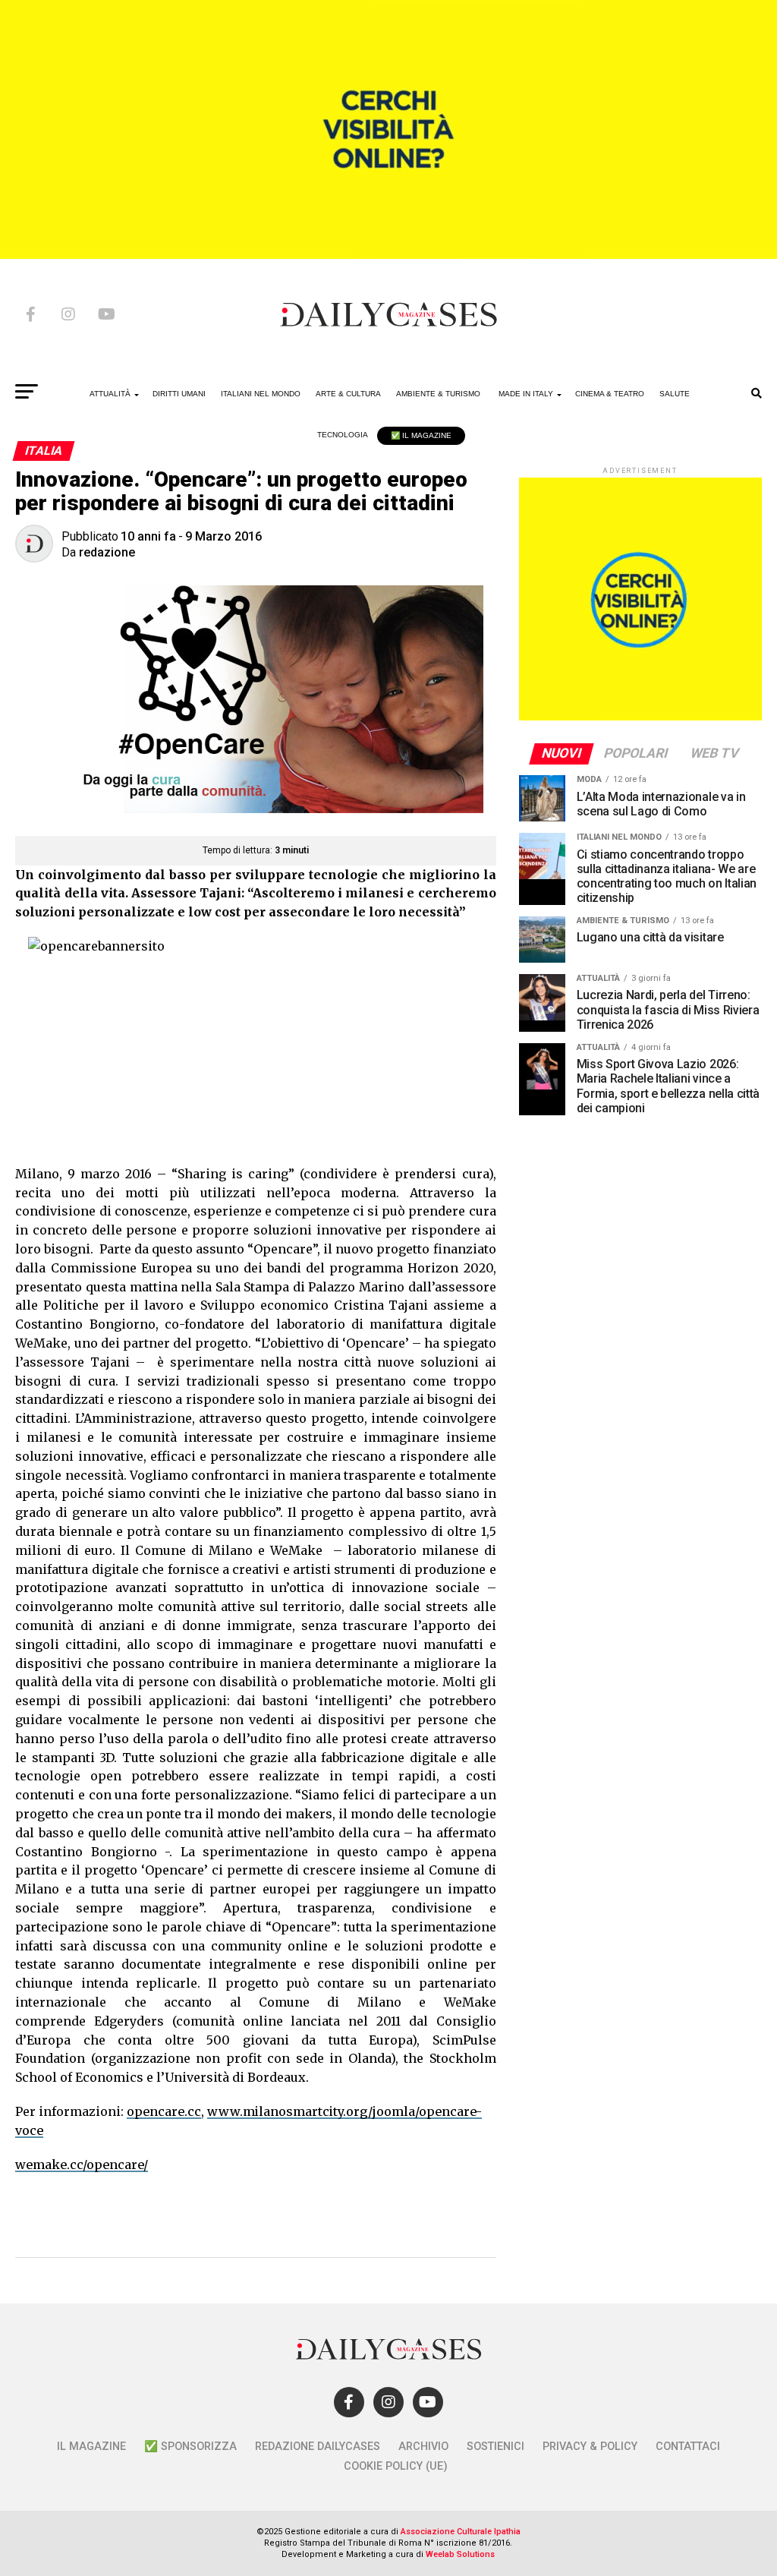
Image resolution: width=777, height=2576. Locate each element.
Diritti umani (179, 394)
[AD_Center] (388, 255)
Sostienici (495, 2447)
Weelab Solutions (460, 2554)
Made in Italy (526, 394)
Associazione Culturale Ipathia (461, 2532)
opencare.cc (164, 2111)
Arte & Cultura (348, 394)
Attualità (110, 394)
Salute (675, 394)
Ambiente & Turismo (438, 394)
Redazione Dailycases (318, 2447)
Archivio (423, 2447)
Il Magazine (91, 2447)
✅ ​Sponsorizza (190, 2447)
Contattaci (688, 2447)
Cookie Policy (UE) (396, 2466)
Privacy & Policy (590, 2447)
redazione (107, 552)
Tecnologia (343, 435)
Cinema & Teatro (610, 394)
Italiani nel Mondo (261, 394)
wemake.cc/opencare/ (82, 2165)
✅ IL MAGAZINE (421, 435)
